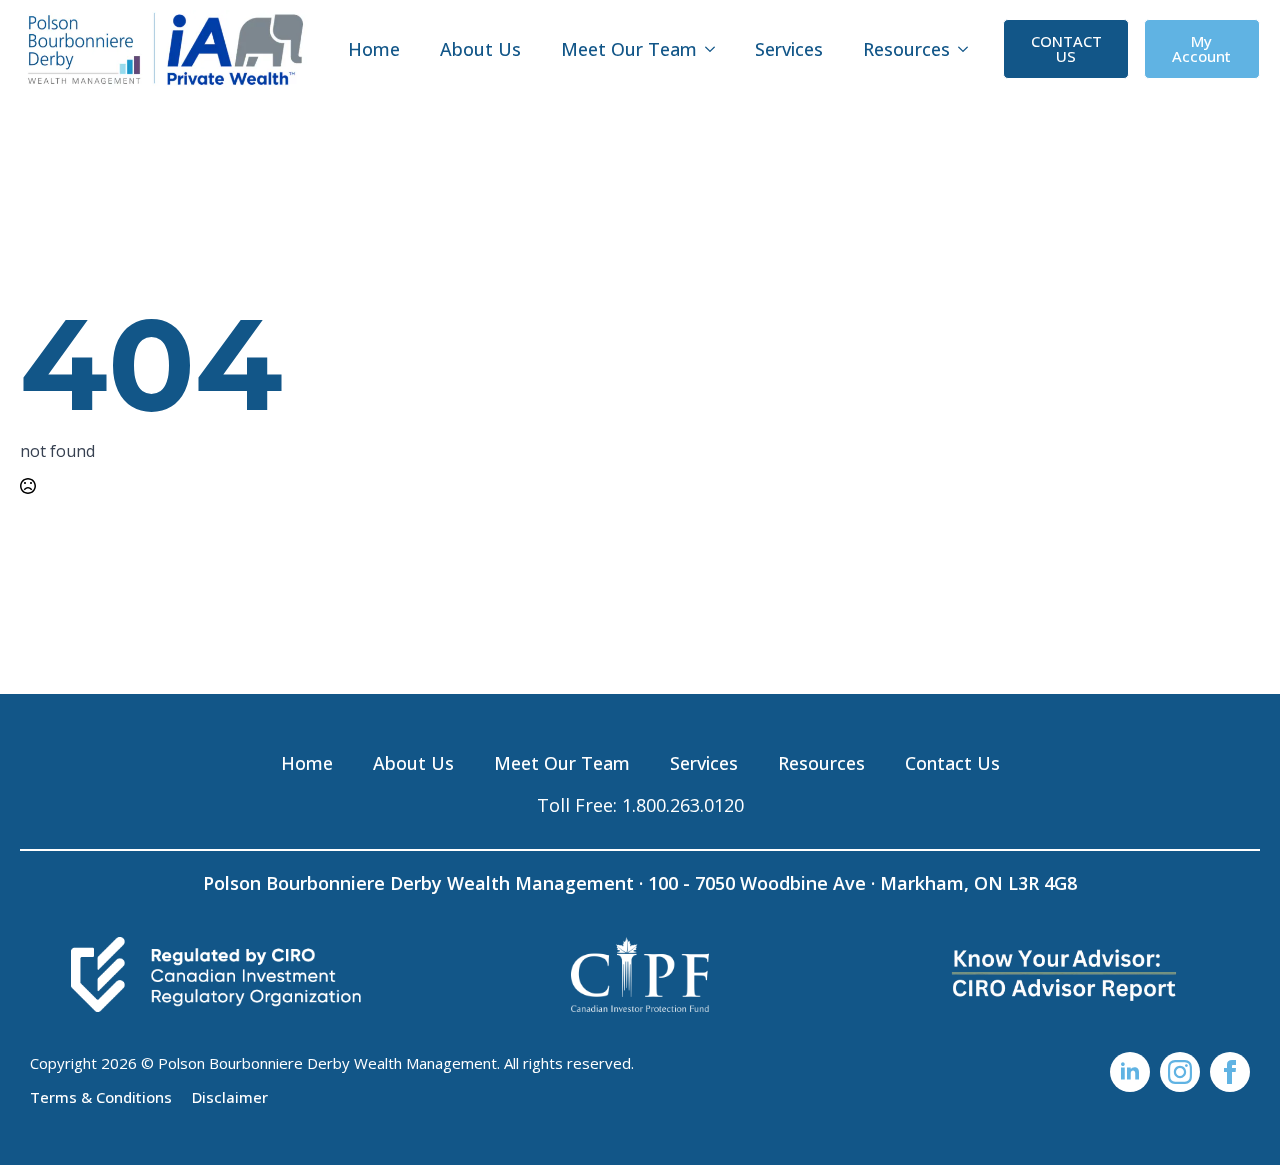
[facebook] (1230, 1072)
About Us (480, 49)
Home (374, 49)
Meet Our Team (629, 49)
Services (789, 49)
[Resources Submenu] (969, 49)
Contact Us (952, 763)
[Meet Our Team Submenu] (716, 49)
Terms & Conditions (101, 1096)
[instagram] (1180, 1072)
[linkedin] (1130, 1072)
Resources (906, 49)
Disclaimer (230, 1096)
